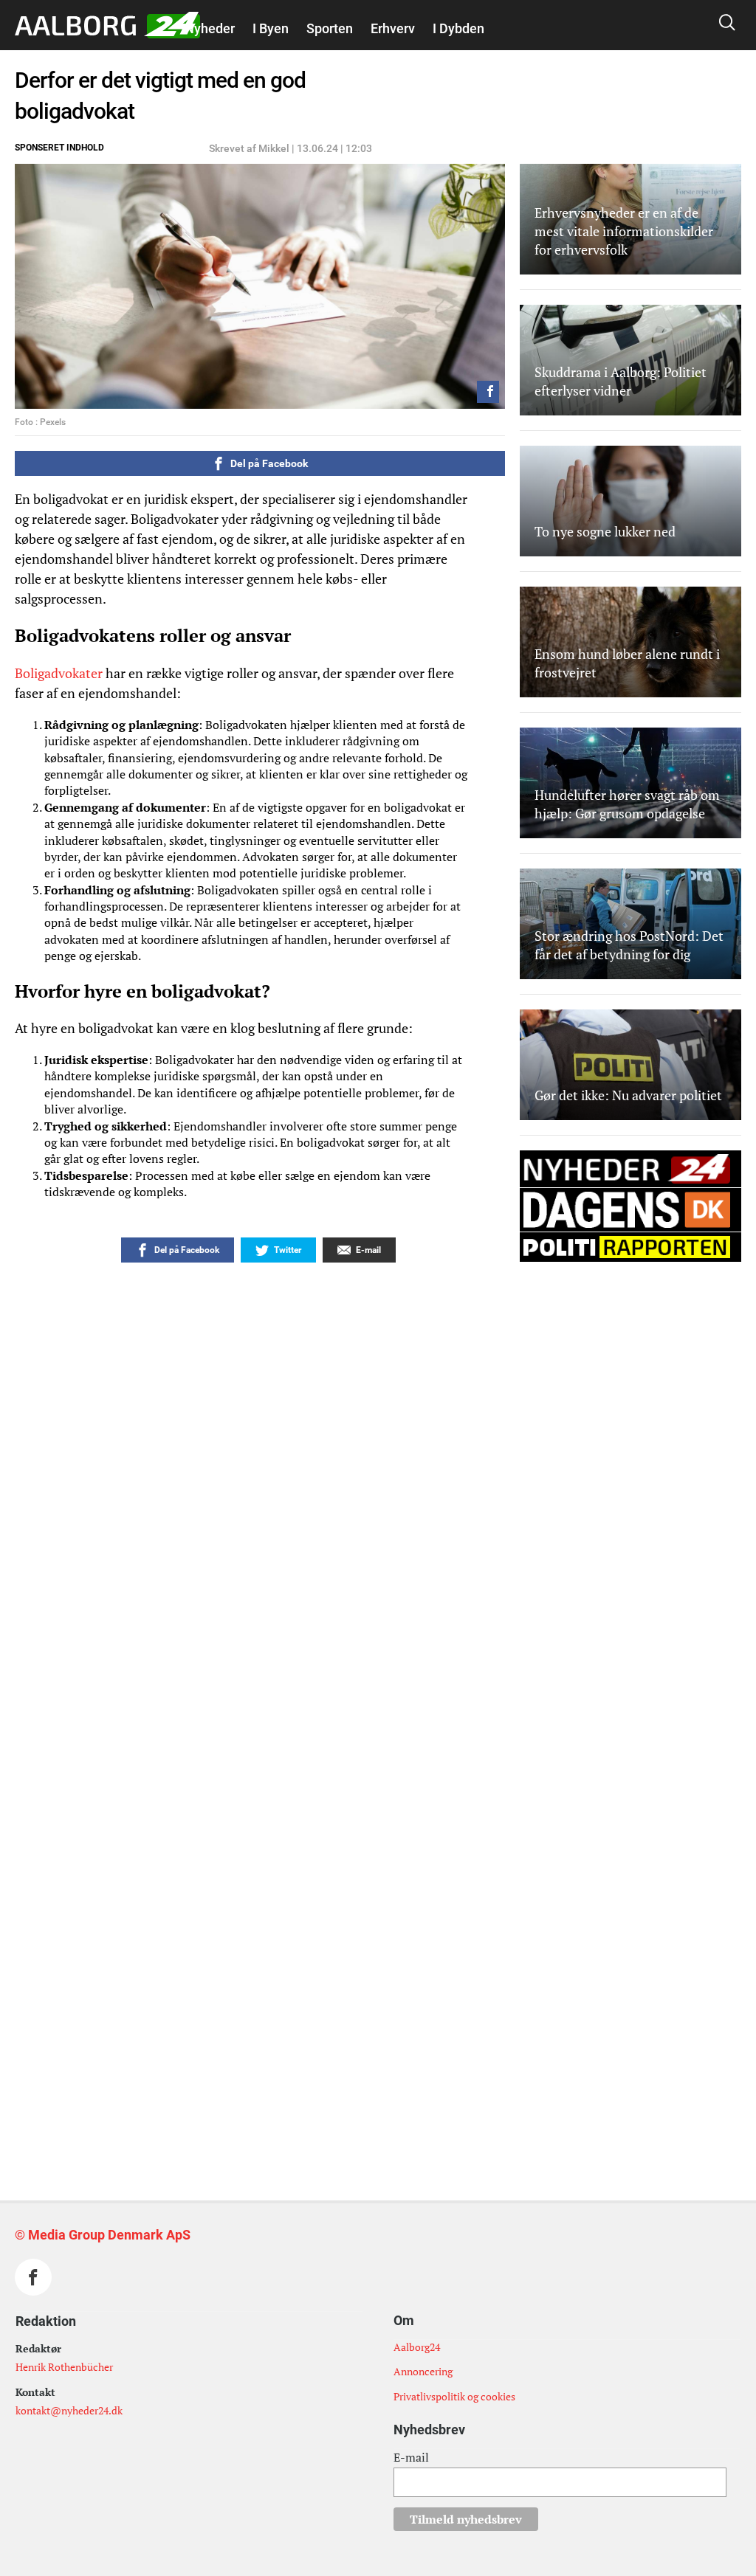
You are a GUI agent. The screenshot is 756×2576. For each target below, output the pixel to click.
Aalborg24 (417, 2347)
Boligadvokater (59, 673)
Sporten (330, 28)
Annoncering (423, 2371)
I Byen (271, 28)
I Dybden (458, 28)
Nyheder (210, 28)
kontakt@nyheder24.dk (69, 2410)
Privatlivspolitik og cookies (454, 2396)
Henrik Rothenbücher (64, 2367)
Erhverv (393, 28)
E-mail (411, 2457)
